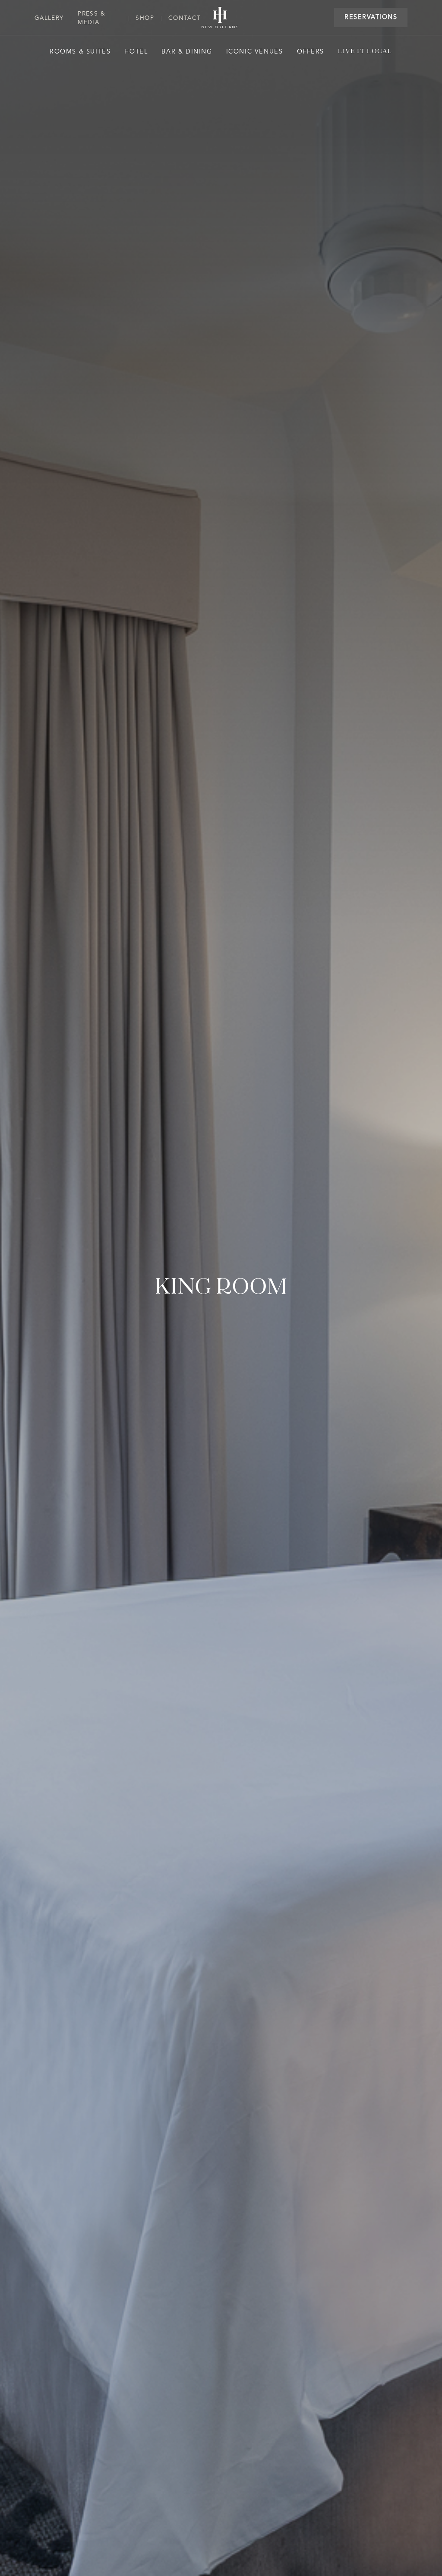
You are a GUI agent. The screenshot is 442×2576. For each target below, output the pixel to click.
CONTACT (185, 18)
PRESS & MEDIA (92, 18)
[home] (220, 18)
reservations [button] (371, 17)
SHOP (145, 18)
